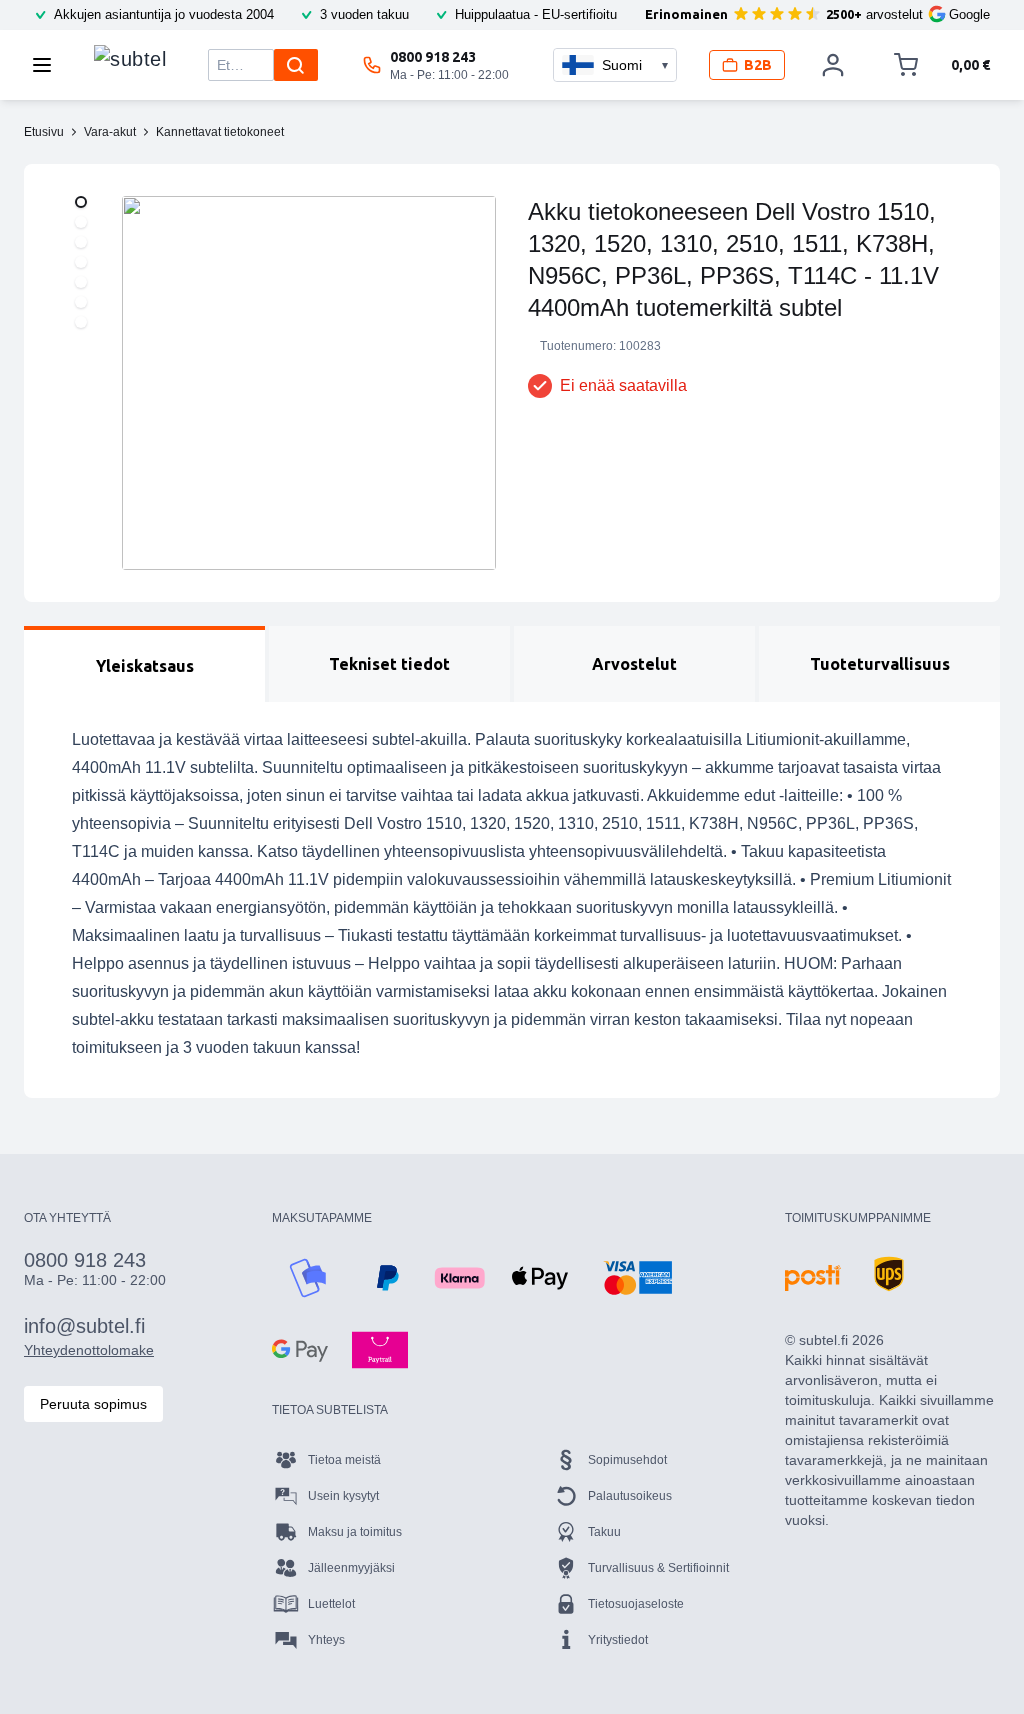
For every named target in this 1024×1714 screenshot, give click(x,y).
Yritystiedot (618, 1640)
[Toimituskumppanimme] (813, 1278)
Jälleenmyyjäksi (351, 1568)
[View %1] (81, 202)
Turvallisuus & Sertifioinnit (658, 1568)
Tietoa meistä (344, 1460)
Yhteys (326, 1640)
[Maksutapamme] (308, 1278)
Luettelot (331, 1604)
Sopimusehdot (627, 1460)
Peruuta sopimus (93, 1404)
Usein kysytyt (343, 1496)
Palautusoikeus (630, 1496)
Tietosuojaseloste (636, 1604)
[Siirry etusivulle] (130, 60)
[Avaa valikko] (48, 65)
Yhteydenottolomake (89, 1350)
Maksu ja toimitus (355, 1532)
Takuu (604, 1532)
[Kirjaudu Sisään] (833, 65)
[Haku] (296, 65)
